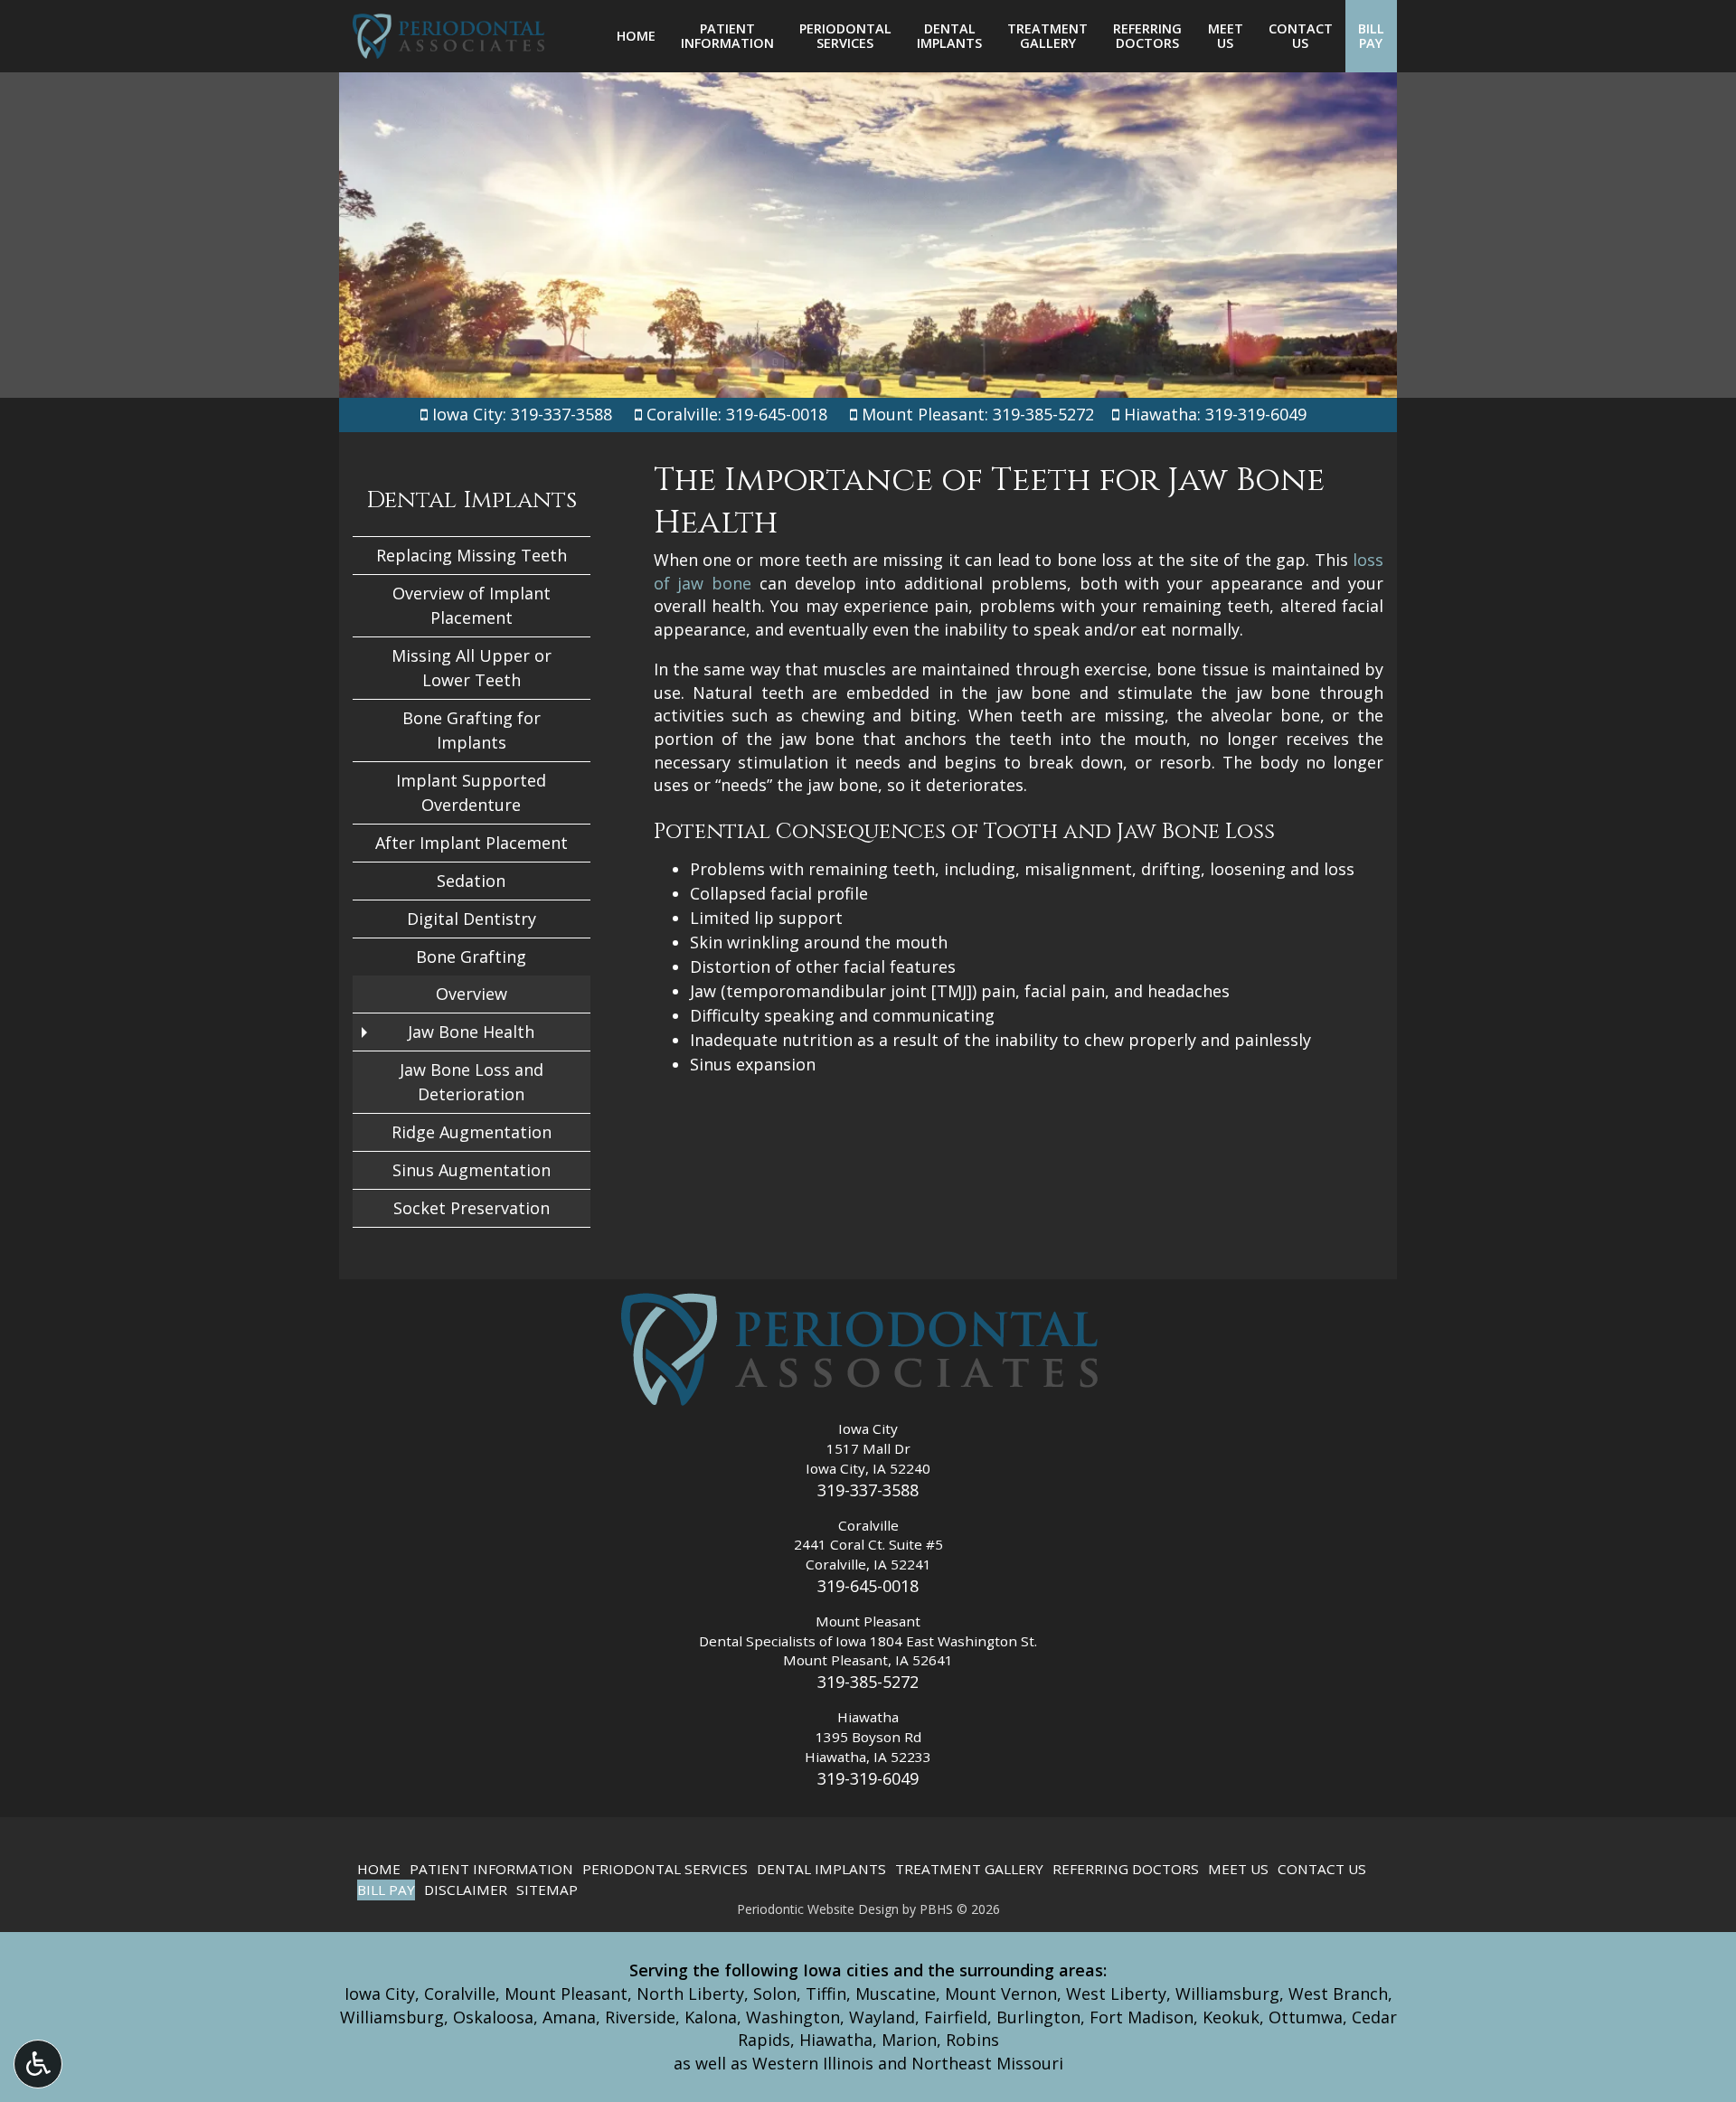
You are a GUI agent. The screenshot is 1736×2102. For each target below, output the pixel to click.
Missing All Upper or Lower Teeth (472, 668)
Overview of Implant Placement (472, 605)
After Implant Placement (472, 843)
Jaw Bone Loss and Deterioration (472, 1082)
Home (636, 36)
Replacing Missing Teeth (472, 555)
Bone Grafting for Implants (472, 730)
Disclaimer (466, 1890)
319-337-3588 (868, 1490)
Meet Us (1238, 1869)
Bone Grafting (471, 957)
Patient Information (491, 1869)
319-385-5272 (868, 1682)
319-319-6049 (868, 1778)
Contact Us (1322, 1869)
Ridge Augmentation (472, 1132)
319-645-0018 (868, 1586)
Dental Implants (472, 500)
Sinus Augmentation (472, 1170)
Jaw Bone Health (471, 1032)
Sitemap (547, 1890)
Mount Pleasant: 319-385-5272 (978, 414)
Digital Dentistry (472, 919)
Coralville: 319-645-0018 (737, 414)
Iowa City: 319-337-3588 (520, 414)
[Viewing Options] (38, 2064)
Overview (472, 994)
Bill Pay (386, 1890)
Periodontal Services (665, 1869)
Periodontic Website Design (818, 1909)
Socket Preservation (472, 1208)
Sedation (471, 881)
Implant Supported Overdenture (471, 792)
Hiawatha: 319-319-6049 (1215, 414)
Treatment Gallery (969, 1869)
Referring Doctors (1126, 1869)
